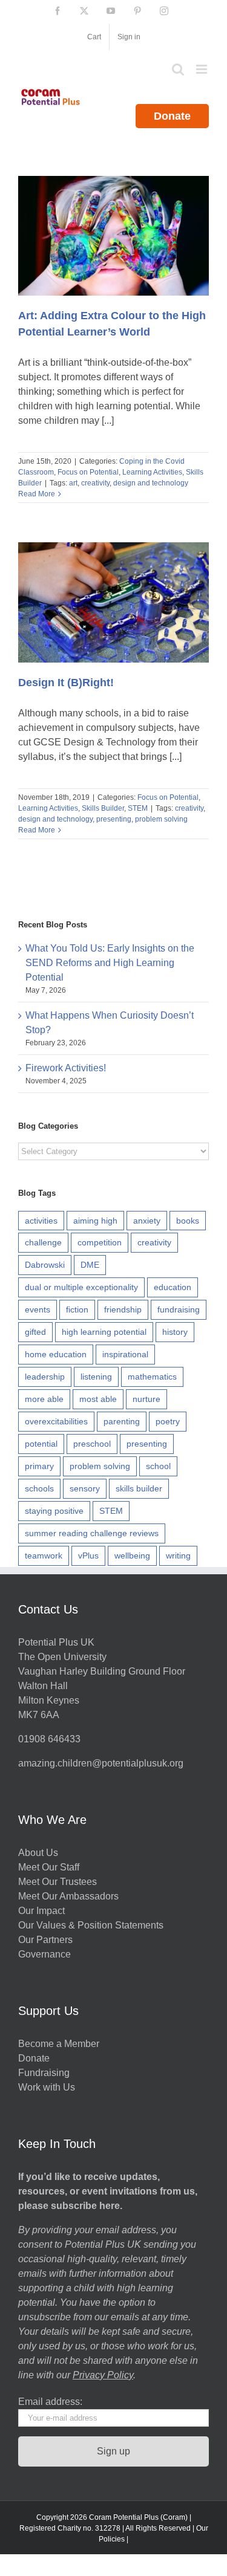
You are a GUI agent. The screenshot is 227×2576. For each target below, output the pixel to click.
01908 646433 (49, 1739)
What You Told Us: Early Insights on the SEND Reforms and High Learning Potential (110, 963)
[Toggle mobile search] (178, 69)
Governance (44, 1954)
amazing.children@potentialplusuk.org (101, 1763)
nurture (146, 1399)
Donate (172, 116)
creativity (95, 483)
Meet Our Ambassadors (68, 1896)
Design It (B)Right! (66, 683)
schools (39, 1488)
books (188, 1221)
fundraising (179, 1309)
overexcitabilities (56, 1421)
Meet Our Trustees (58, 1882)
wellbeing (132, 1556)
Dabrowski (45, 1265)
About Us (38, 1853)
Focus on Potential (88, 472)
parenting (122, 1421)
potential (41, 1444)
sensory (85, 1488)
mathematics (152, 1377)
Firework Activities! (66, 1068)
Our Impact (43, 1911)
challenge (43, 1242)
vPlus (88, 1556)
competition (100, 1242)
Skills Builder (103, 808)
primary (39, 1466)
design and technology (151, 483)
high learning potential (104, 1332)
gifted (35, 1332)
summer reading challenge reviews (92, 1533)
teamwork (44, 1556)
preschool (92, 1444)
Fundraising (44, 2073)
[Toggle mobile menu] (202, 69)
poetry (168, 1421)
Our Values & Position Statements (91, 1925)
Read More (37, 494)
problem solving (161, 819)
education (173, 1287)
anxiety (147, 1221)
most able (98, 1399)
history (175, 1332)
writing (178, 1556)
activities (41, 1221)
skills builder (139, 1488)
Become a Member (59, 2044)
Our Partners (45, 1940)
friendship (123, 1309)
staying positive (54, 1511)
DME (90, 1265)
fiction (77, 1309)
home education (56, 1354)
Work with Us (47, 2087)
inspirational (125, 1354)
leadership (45, 1377)
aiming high (95, 1221)
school (158, 1466)
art (73, 483)
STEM (138, 808)
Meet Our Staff (49, 1867)
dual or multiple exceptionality (81, 1287)
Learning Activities (152, 472)
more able (44, 1399)
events (38, 1309)
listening (96, 1377)
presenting (114, 819)
